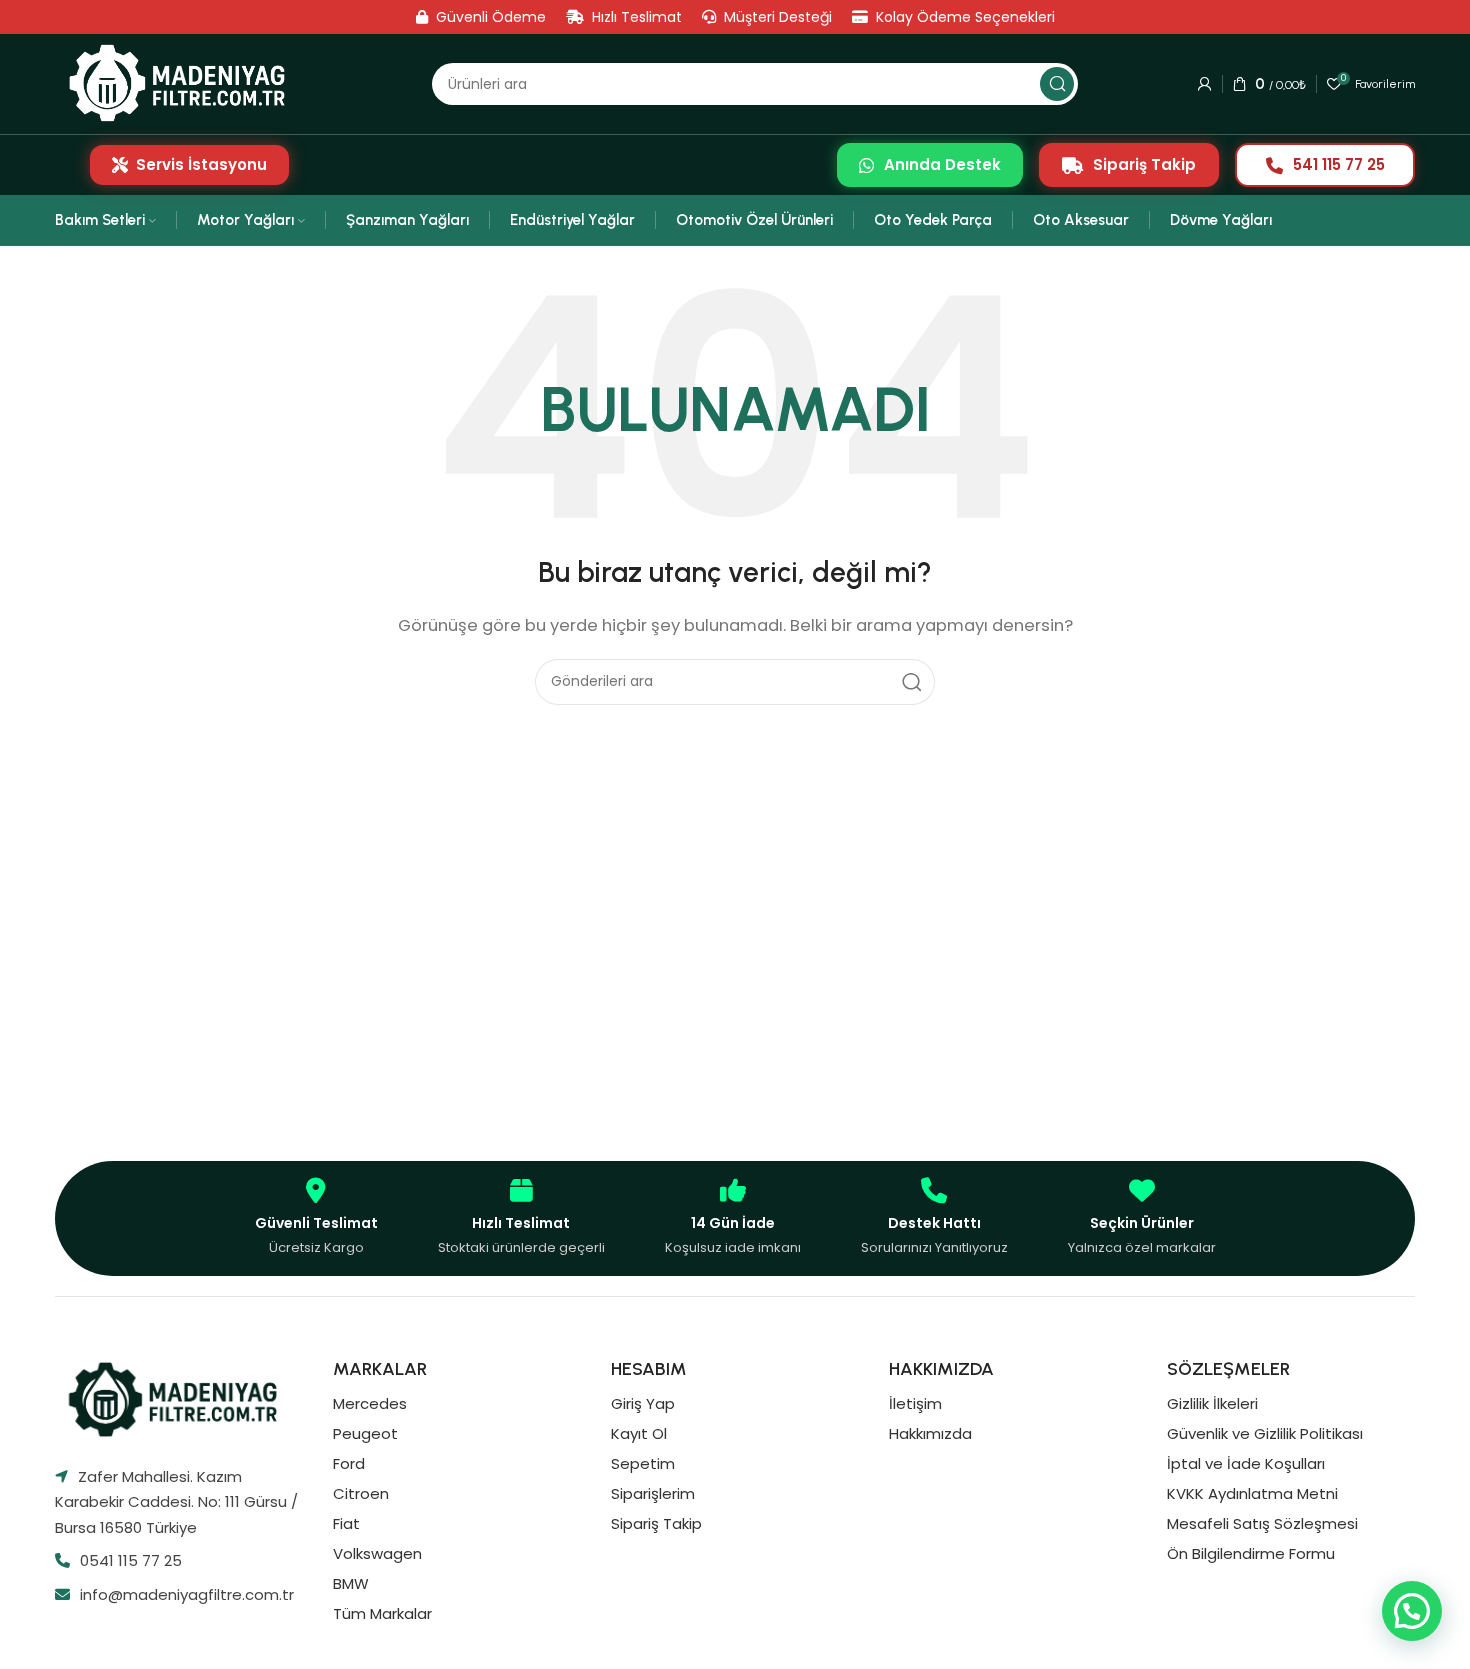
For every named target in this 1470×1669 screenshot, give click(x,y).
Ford (349, 1463)
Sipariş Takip (1144, 164)
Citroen (361, 1493)
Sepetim (643, 1463)
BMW (351, 1583)
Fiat (346, 1523)
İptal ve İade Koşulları (1246, 1463)
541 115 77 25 (1339, 164)
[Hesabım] (1205, 84)
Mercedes (370, 1403)
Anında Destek (942, 164)
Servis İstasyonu (201, 164)
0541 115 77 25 (131, 1560)
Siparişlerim (653, 1493)
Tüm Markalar (382, 1613)
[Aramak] (1057, 84)
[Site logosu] (183, 83)
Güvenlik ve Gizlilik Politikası (1265, 1433)
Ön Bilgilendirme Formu (1251, 1553)
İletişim (915, 1403)
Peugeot (365, 1433)
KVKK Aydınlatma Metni (1252, 1493)
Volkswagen (377, 1553)
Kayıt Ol (639, 1433)
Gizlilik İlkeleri (1212, 1403)
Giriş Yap (643, 1403)
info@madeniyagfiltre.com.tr (187, 1594)
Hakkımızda (930, 1433)
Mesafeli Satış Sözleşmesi (1262, 1523)
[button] (1412, 1611)
